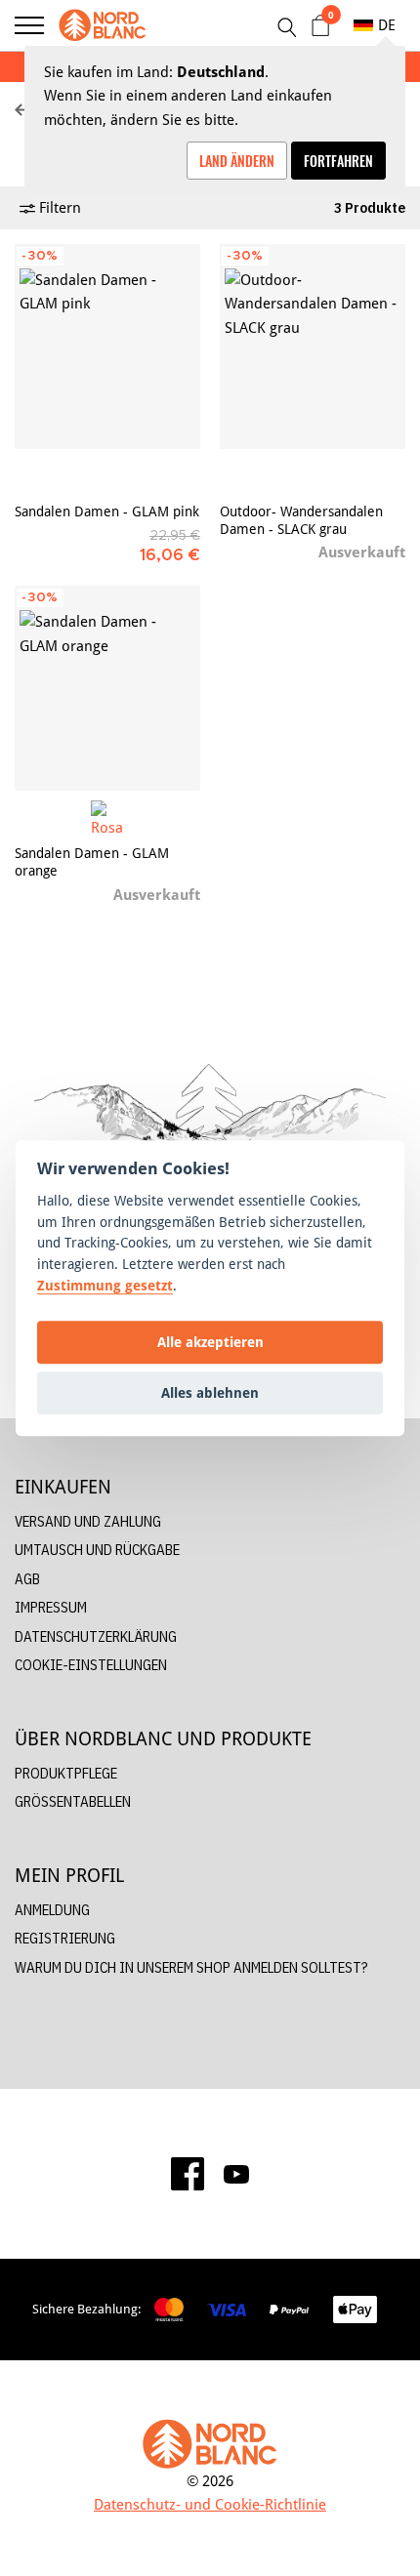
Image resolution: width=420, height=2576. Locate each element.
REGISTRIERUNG (65, 1938)
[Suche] (286, 27)
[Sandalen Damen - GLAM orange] (107, 688)
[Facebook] (188, 2174)
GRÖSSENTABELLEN (73, 1801)
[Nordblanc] (103, 25)
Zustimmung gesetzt (105, 1285)
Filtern (58, 207)
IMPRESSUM (51, 1607)
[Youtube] (236, 2174)
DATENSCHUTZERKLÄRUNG (96, 1636)
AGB (27, 1579)
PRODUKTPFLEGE (66, 1773)
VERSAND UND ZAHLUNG (88, 1521)
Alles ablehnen (210, 1392)
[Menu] (29, 25)
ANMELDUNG (52, 1910)
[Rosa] (108, 818)
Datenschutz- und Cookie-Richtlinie (210, 2504)
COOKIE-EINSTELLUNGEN (91, 1665)
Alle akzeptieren (210, 1342)
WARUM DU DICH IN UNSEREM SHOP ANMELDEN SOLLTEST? (191, 1967)
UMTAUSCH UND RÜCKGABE (97, 1550)
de (387, 25)
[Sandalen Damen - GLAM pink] (107, 347)
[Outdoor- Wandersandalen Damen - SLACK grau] (313, 347)
